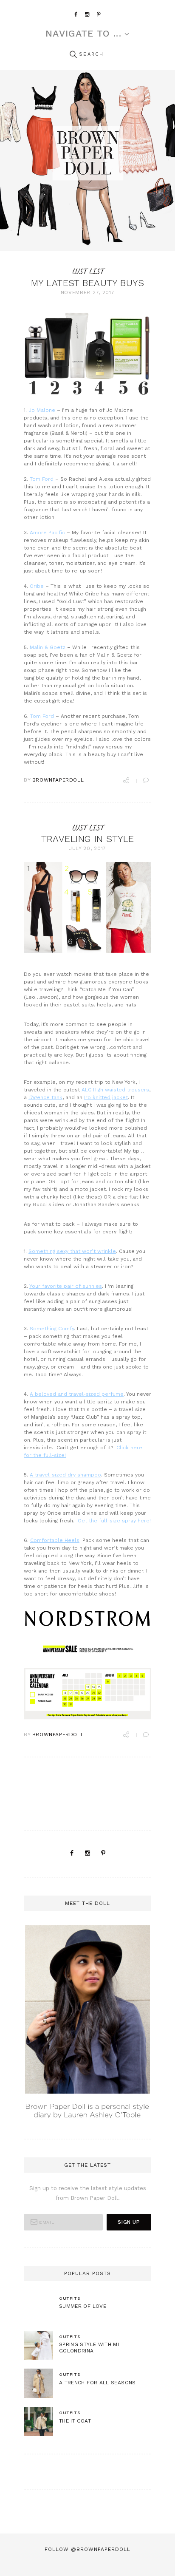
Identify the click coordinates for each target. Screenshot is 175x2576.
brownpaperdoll (58, 780)
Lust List (88, 271)
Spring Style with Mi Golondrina (89, 2348)
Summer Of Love (83, 2306)
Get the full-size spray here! (114, 1521)
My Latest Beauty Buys (87, 283)
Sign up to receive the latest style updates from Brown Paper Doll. (88, 2193)
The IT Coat (75, 2421)
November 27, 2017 (88, 292)
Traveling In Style (88, 839)
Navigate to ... (83, 34)
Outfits (70, 2298)
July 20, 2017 (87, 848)
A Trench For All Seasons (97, 2383)
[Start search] (73, 55)
